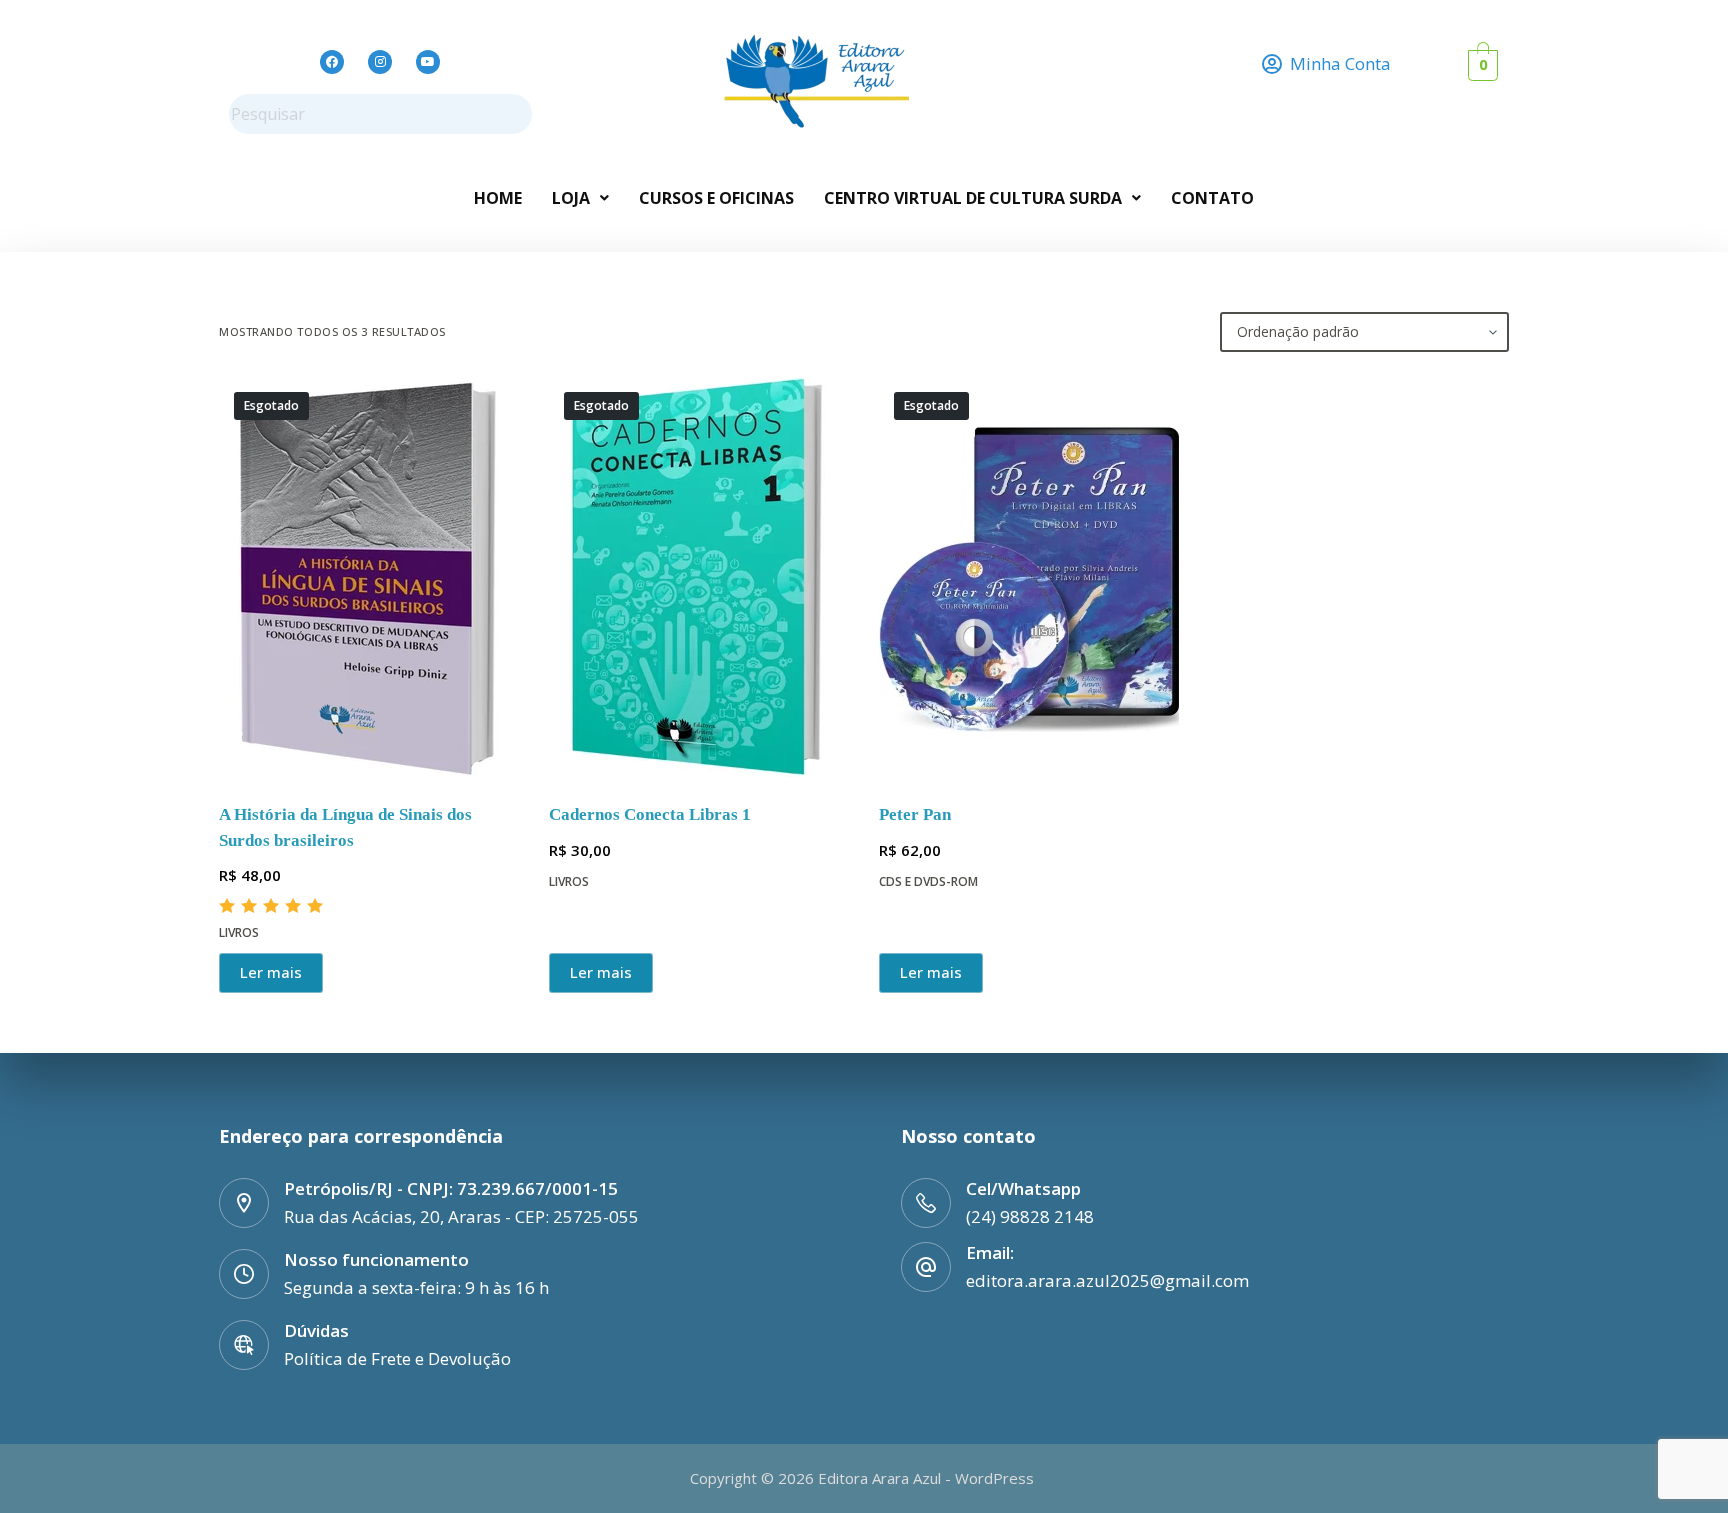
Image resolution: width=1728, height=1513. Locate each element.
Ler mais (271, 972)
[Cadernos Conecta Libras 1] (699, 577)
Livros (239, 932)
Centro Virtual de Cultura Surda (973, 198)
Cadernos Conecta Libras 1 (650, 814)
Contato (1212, 198)
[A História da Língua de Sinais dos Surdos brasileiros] (369, 577)
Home (498, 198)
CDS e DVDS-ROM (928, 881)
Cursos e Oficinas (716, 198)
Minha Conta (1340, 63)
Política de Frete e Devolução (397, 1358)
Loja (571, 198)
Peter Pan (915, 814)
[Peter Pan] (1029, 577)
